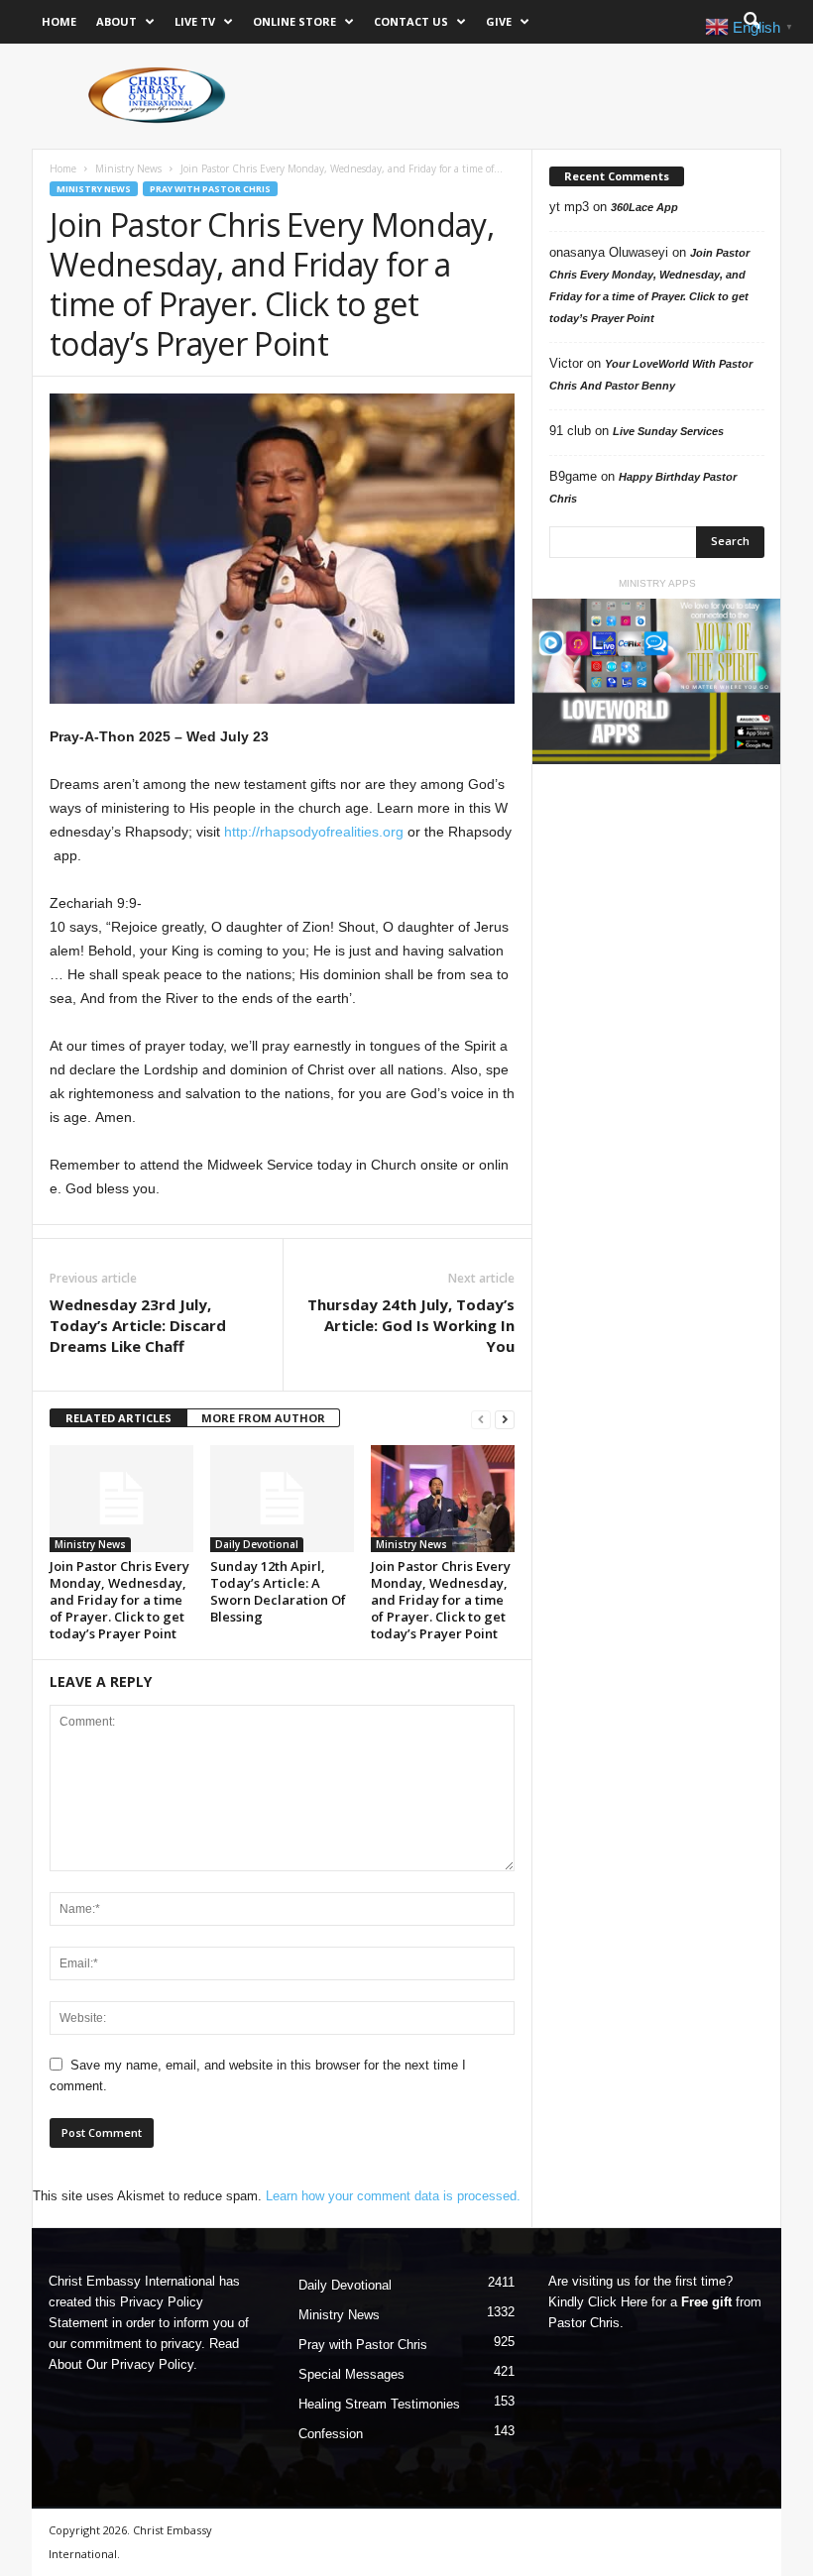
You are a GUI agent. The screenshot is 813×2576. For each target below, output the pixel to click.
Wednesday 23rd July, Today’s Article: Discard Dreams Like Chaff (138, 1325)
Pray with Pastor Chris (210, 189)
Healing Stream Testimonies (379, 2404)
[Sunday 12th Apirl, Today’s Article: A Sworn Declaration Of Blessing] (282, 1499)
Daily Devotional (257, 1544)
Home (59, 21)
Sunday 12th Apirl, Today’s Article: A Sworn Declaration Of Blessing (278, 1591)
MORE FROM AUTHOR (263, 1418)
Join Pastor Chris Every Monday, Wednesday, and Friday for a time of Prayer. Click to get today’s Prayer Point (119, 1600)
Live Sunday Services (668, 431)
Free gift (706, 2302)
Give (499, 21)
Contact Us (411, 21)
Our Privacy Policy (140, 2364)
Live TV (195, 21)
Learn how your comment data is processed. (393, 2196)
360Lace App (644, 207)
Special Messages (351, 2374)
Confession (331, 2434)
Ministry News (128, 168)
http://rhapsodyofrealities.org (314, 832)
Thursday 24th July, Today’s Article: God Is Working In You (411, 1325)
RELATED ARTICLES (118, 1418)
